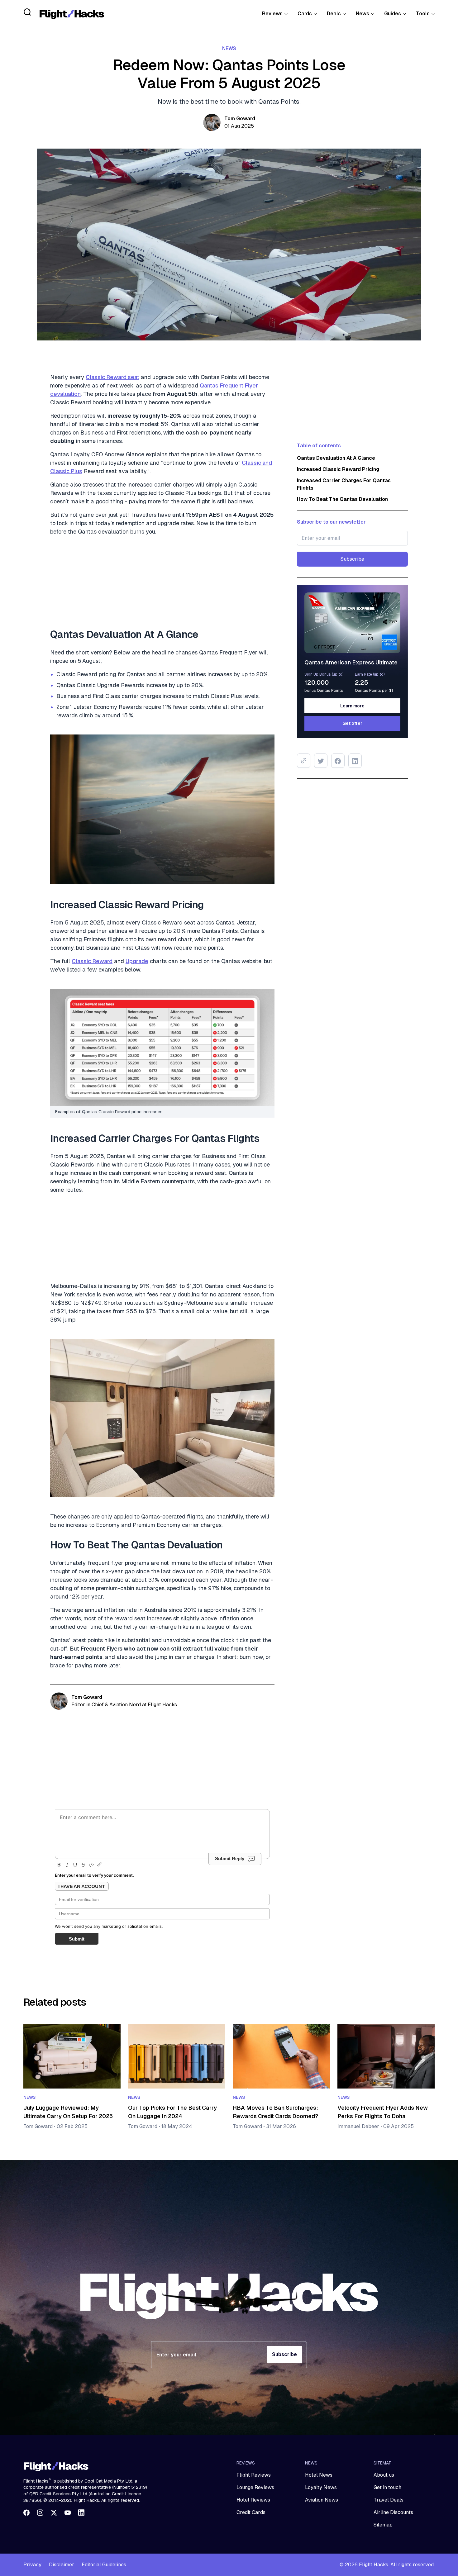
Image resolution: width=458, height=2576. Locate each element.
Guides (393, 14)
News (363, 14)
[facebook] (26, 2512)
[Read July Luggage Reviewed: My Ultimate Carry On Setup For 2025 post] (72, 2056)
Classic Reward (92, 961)
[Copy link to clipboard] (304, 761)
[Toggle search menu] (27, 12)
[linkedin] (81, 2512)
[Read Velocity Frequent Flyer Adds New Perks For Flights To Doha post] (386, 2056)
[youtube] (68, 2512)
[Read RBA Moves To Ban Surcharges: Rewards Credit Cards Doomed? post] (281, 2056)
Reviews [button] (272, 14)
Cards (305, 14)
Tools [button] (423, 14)
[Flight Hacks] (72, 14)
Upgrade (137, 961)
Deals (334, 14)
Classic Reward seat (112, 377)
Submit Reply (230, 1858)
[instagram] (40, 2512)
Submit (77, 1939)
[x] (54, 2512)
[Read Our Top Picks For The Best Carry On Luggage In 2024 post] (177, 2056)
